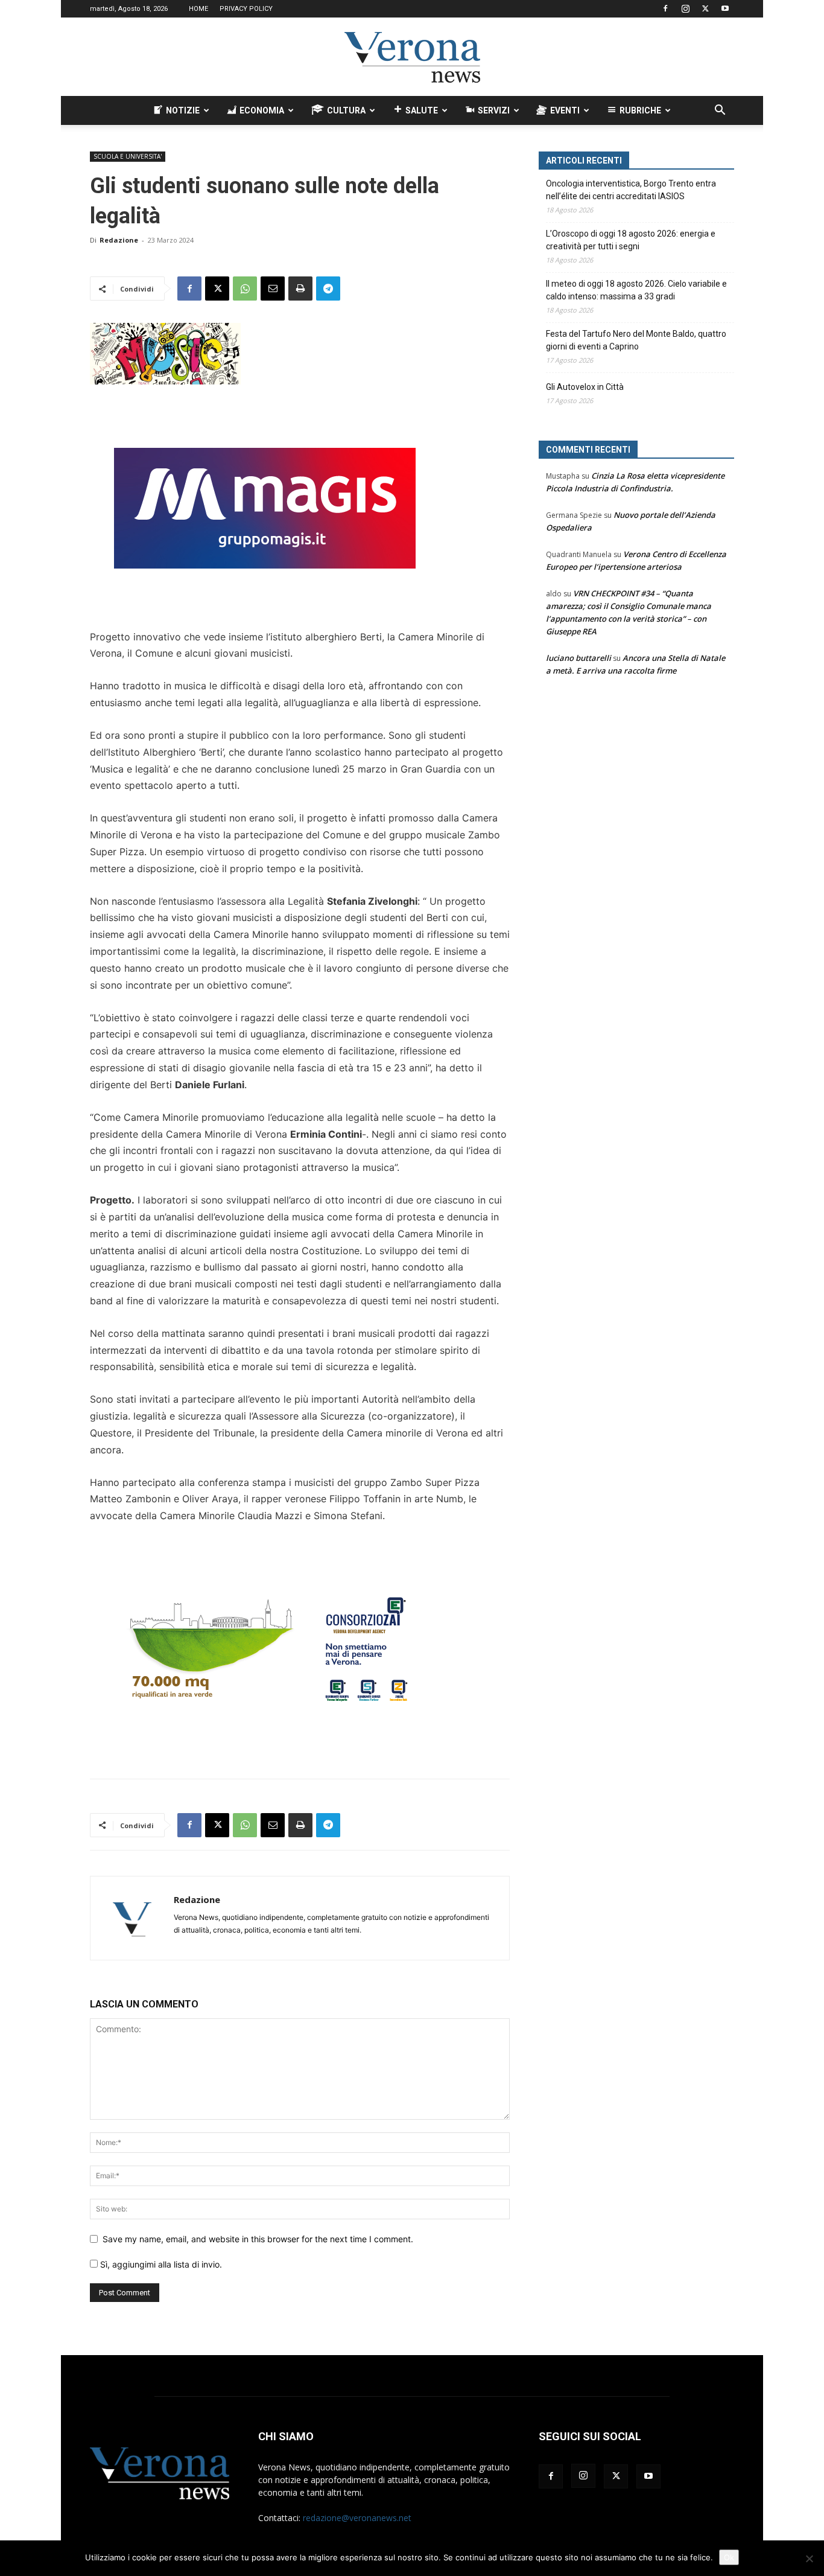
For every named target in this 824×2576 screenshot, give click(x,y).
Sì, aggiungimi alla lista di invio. (160, 2264)
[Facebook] (665, 8)
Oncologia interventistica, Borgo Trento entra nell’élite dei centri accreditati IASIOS (631, 190)
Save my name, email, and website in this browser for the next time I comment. (258, 2239)
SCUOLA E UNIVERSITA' (128, 156)
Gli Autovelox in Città (585, 387)
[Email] (273, 289)
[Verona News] (412, 57)
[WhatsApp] (245, 289)
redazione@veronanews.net (357, 2518)
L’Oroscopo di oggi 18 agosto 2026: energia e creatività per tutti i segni (631, 240)
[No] (809, 2558)
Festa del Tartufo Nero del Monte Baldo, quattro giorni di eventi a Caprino (636, 340)
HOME (198, 9)
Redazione (119, 240)
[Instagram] (685, 8)
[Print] (300, 289)
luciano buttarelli (578, 658)
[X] (705, 8)
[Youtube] (725, 8)
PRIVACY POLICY (246, 9)
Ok (729, 2557)
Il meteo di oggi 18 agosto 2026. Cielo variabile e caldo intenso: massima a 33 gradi (636, 290)
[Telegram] (328, 289)
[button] (720, 111)
